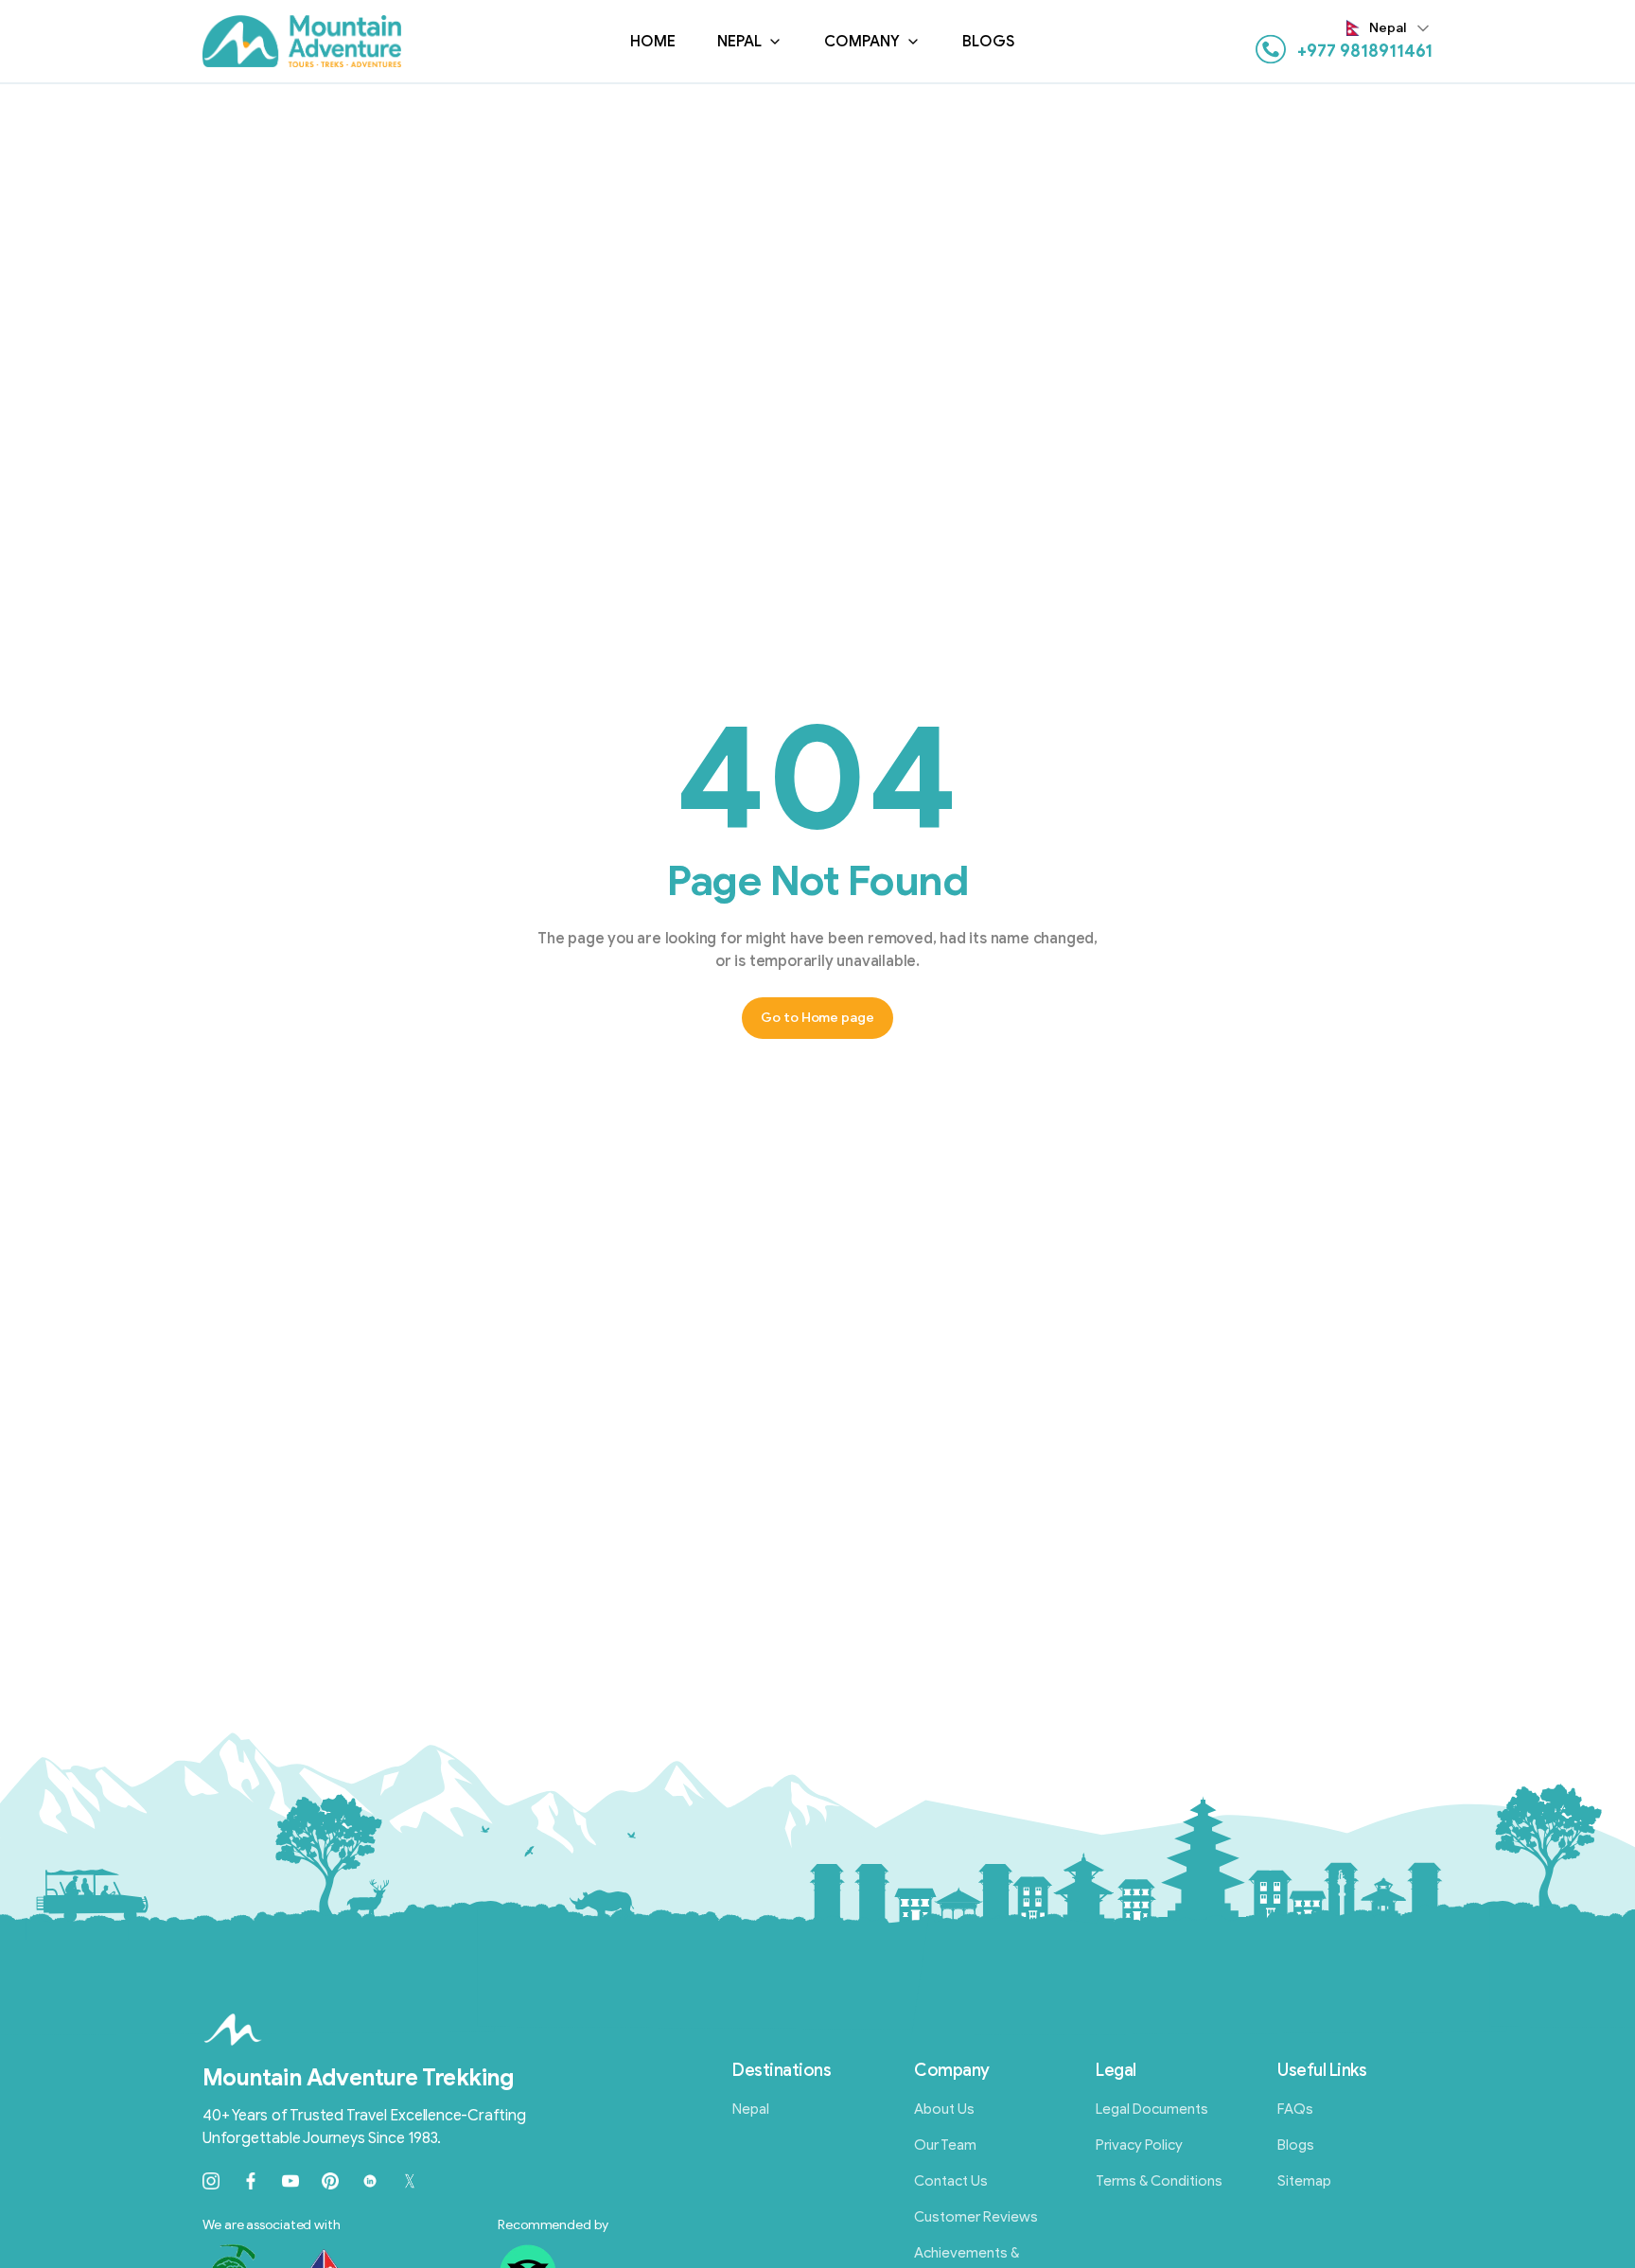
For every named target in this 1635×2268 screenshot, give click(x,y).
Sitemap (1304, 2181)
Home (653, 42)
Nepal (739, 42)
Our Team (945, 2145)
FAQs (1295, 2109)
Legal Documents (1152, 2109)
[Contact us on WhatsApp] (1271, 49)
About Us (944, 2109)
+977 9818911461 (1365, 51)
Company (862, 42)
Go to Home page (817, 1018)
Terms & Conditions (1159, 2181)
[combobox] (1389, 28)
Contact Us (951, 2181)
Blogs (989, 42)
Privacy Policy (1139, 2145)
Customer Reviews (976, 2217)
